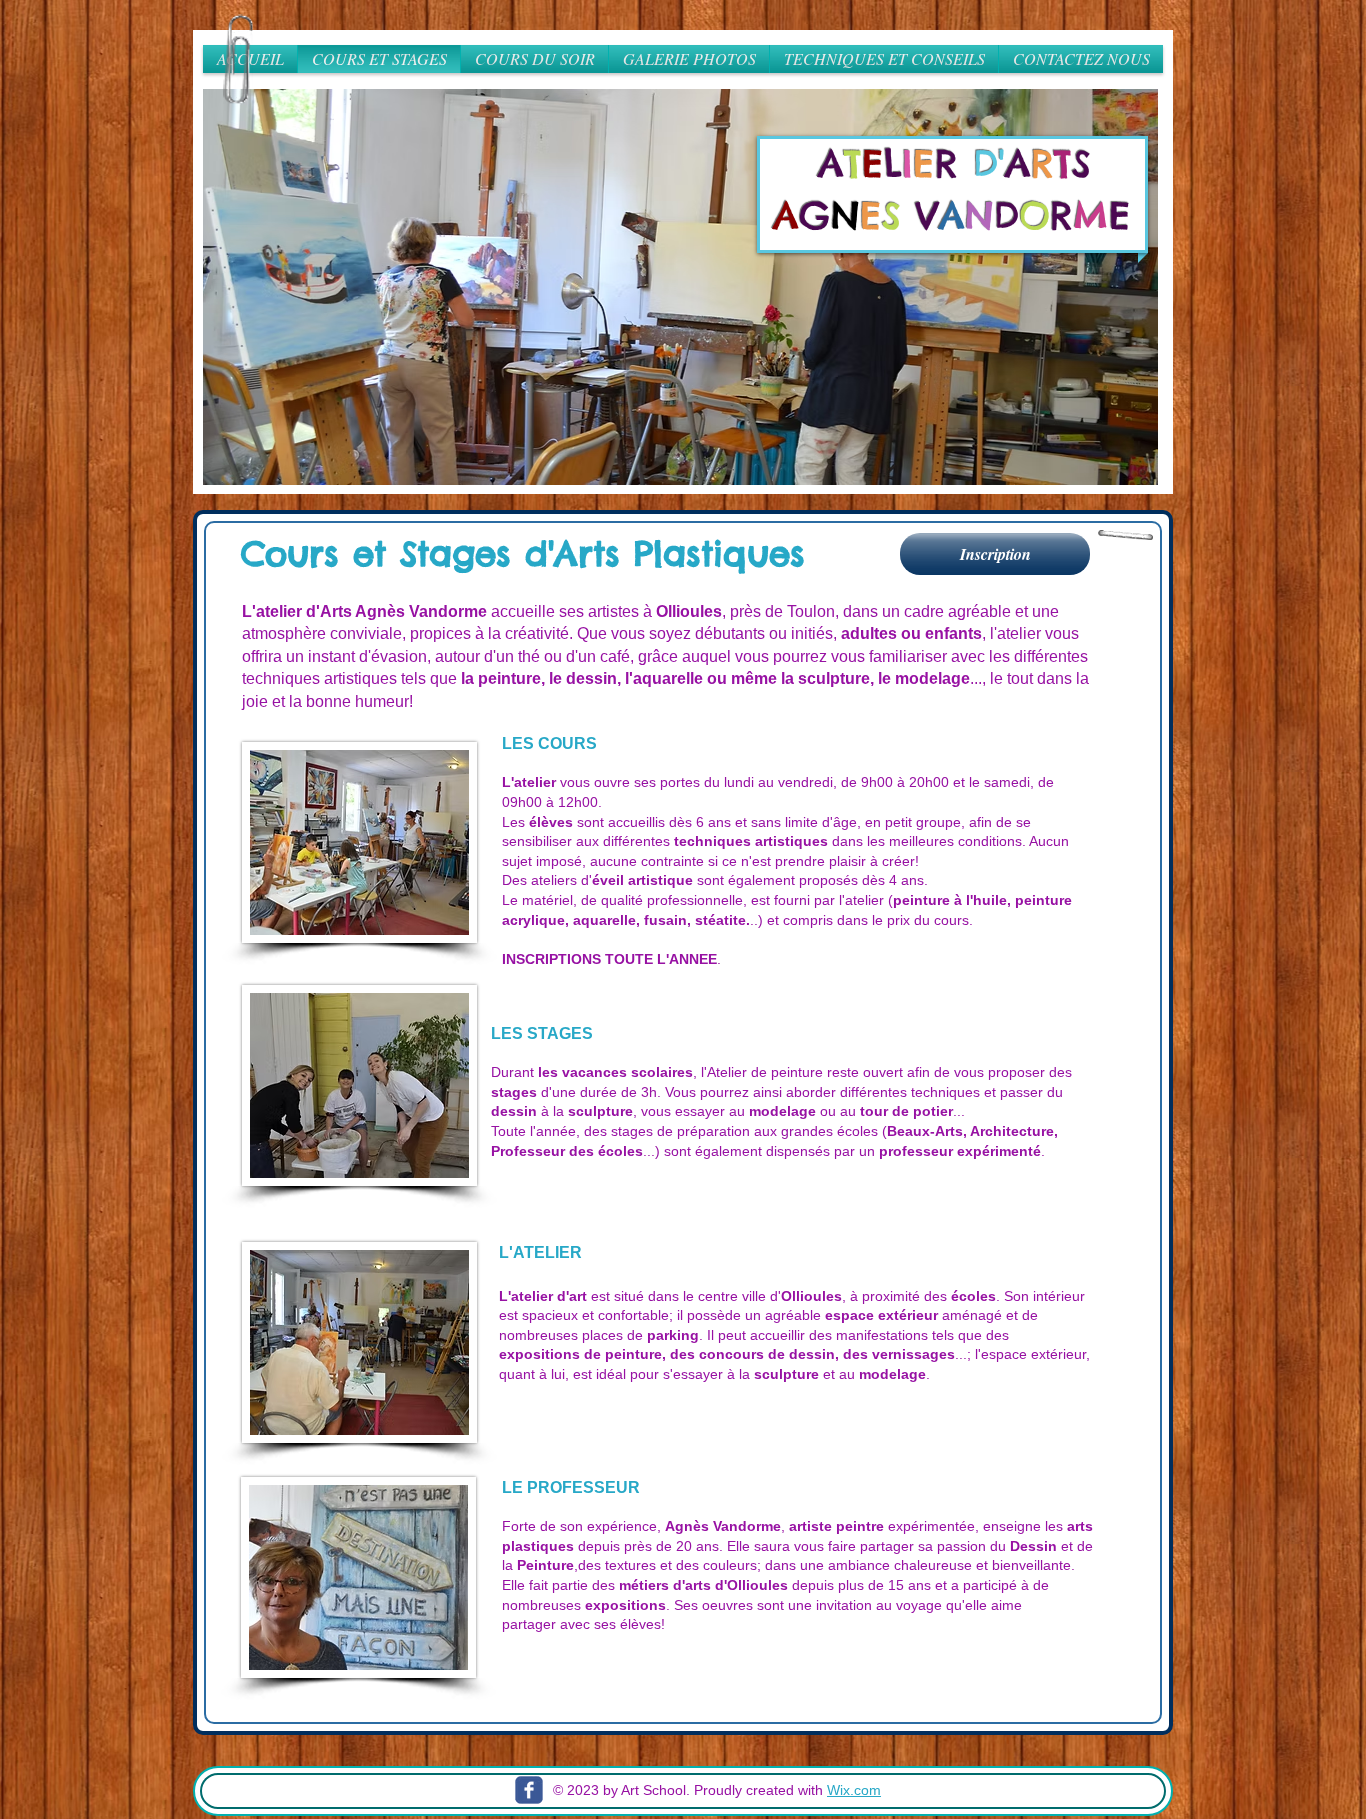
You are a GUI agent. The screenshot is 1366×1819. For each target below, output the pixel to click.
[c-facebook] (529, 1790)
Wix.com (854, 1790)
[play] (1121, 467)
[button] (683, 287)
